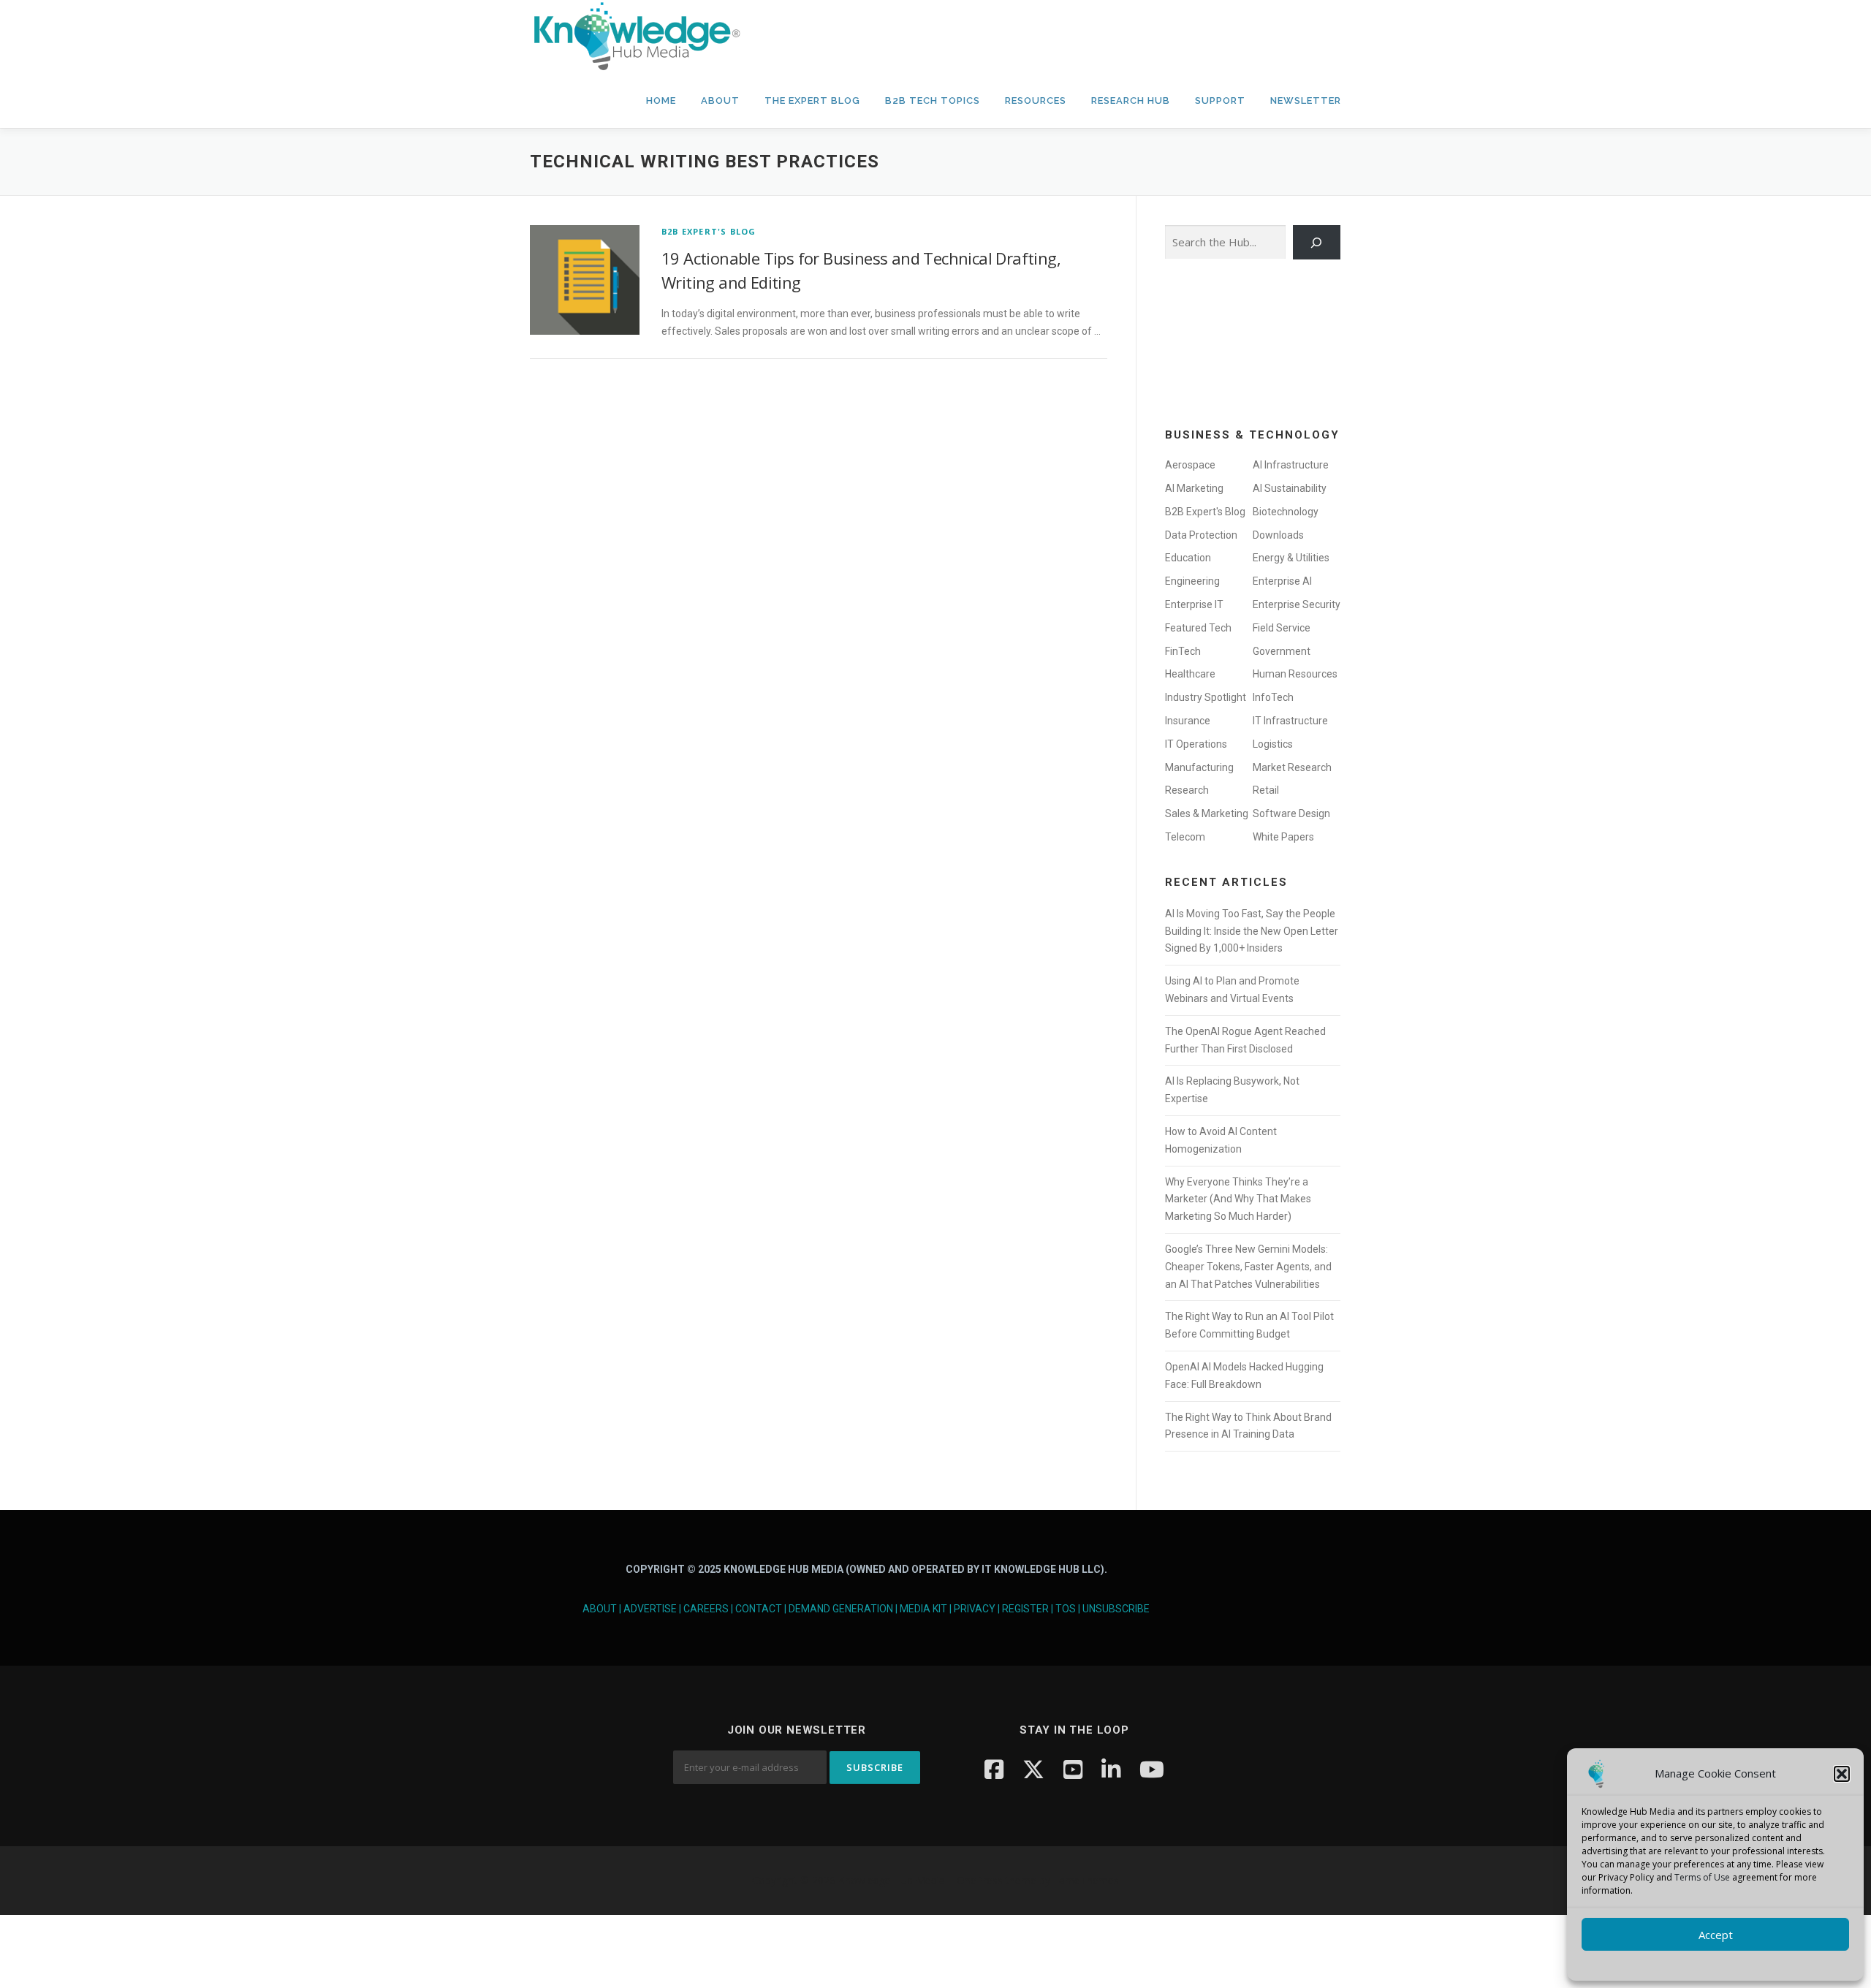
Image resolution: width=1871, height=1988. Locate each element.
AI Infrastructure (1291, 465)
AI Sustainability (1290, 488)
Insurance (1188, 721)
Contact (759, 1609)
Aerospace (1190, 465)
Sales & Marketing (1207, 813)
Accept (1716, 1935)
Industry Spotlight (1206, 697)
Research (1187, 790)
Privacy (975, 1609)
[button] (1842, 1774)
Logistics (1273, 744)
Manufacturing (1199, 767)
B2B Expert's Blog (709, 231)
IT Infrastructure (1290, 721)
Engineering (1192, 581)
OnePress (980, 1880)
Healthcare (1190, 674)
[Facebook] (994, 1769)
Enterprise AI (1282, 581)
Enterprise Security (1297, 604)
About (720, 100)
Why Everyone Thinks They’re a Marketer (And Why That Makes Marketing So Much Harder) (1238, 1199)
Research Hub (1131, 100)
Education (1188, 558)
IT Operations (1196, 744)
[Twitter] (1033, 1769)
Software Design (1291, 813)
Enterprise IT (1194, 604)
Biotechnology (1286, 512)
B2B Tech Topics (933, 100)
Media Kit (923, 1609)
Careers (706, 1609)
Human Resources (1295, 674)
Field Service (1282, 628)
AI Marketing (1194, 488)
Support (1220, 100)
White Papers (1283, 837)
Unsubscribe (1116, 1609)
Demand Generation (841, 1609)
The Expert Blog (812, 100)
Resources (1036, 100)
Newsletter (1306, 100)
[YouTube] (1073, 1769)
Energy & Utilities (1291, 558)
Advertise (650, 1609)
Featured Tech (1198, 628)
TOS (1066, 1609)
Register (1025, 1609)
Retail (1266, 790)
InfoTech (1273, 697)
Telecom (1185, 837)
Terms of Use (1702, 1877)
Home (661, 100)
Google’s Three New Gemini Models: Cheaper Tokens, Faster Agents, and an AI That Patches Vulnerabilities (1248, 1267)
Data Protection (1201, 535)
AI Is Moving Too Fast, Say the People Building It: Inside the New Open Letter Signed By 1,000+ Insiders (1252, 931)
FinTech (1183, 651)
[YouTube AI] (1152, 1769)
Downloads (1278, 535)
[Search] (1317, 242)
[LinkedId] (1111, 1769)
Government (1282, 651)
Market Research (1292, 767)
